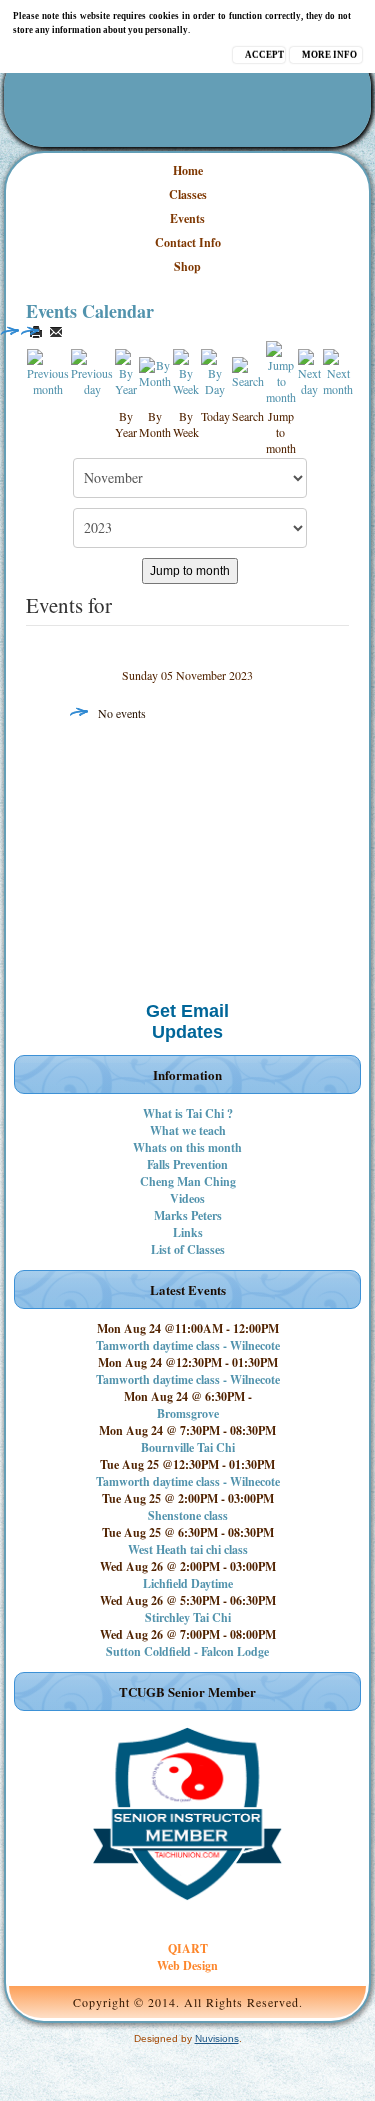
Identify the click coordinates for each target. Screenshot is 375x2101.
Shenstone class (188, 1515)
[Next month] (338, 371)
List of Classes (188, 1249)
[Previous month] (48, 371)
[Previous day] (92, 371)
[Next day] (309, 371)
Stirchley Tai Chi (188, 1617)
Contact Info (188, 242)
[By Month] (155, 371)
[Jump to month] (281, 371)
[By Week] (186, 371)
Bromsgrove (188, 1413)
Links (188, 1232)
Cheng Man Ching (188, 1181)
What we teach (188, 1130)
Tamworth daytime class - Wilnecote (188, 1345)
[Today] (215, 371)
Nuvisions (217, 2038)
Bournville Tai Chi (188, 1447)
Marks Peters (188, 1215)
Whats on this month (187, 1147)
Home (188, 170)
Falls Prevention (187, 1164)
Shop (187, 266)
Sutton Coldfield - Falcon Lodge (187, 1651)
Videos (187, 1198)
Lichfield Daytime (188, 1583)
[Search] (248, 371)
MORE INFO (329, 55)
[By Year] (126, 371)
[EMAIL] (56, 332)
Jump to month (190, 571)
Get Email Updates (187, 1021)
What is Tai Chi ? (188, 1113)
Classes (188, 194)
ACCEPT (264, 55)
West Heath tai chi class (188, 1549)
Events (187, 218)
